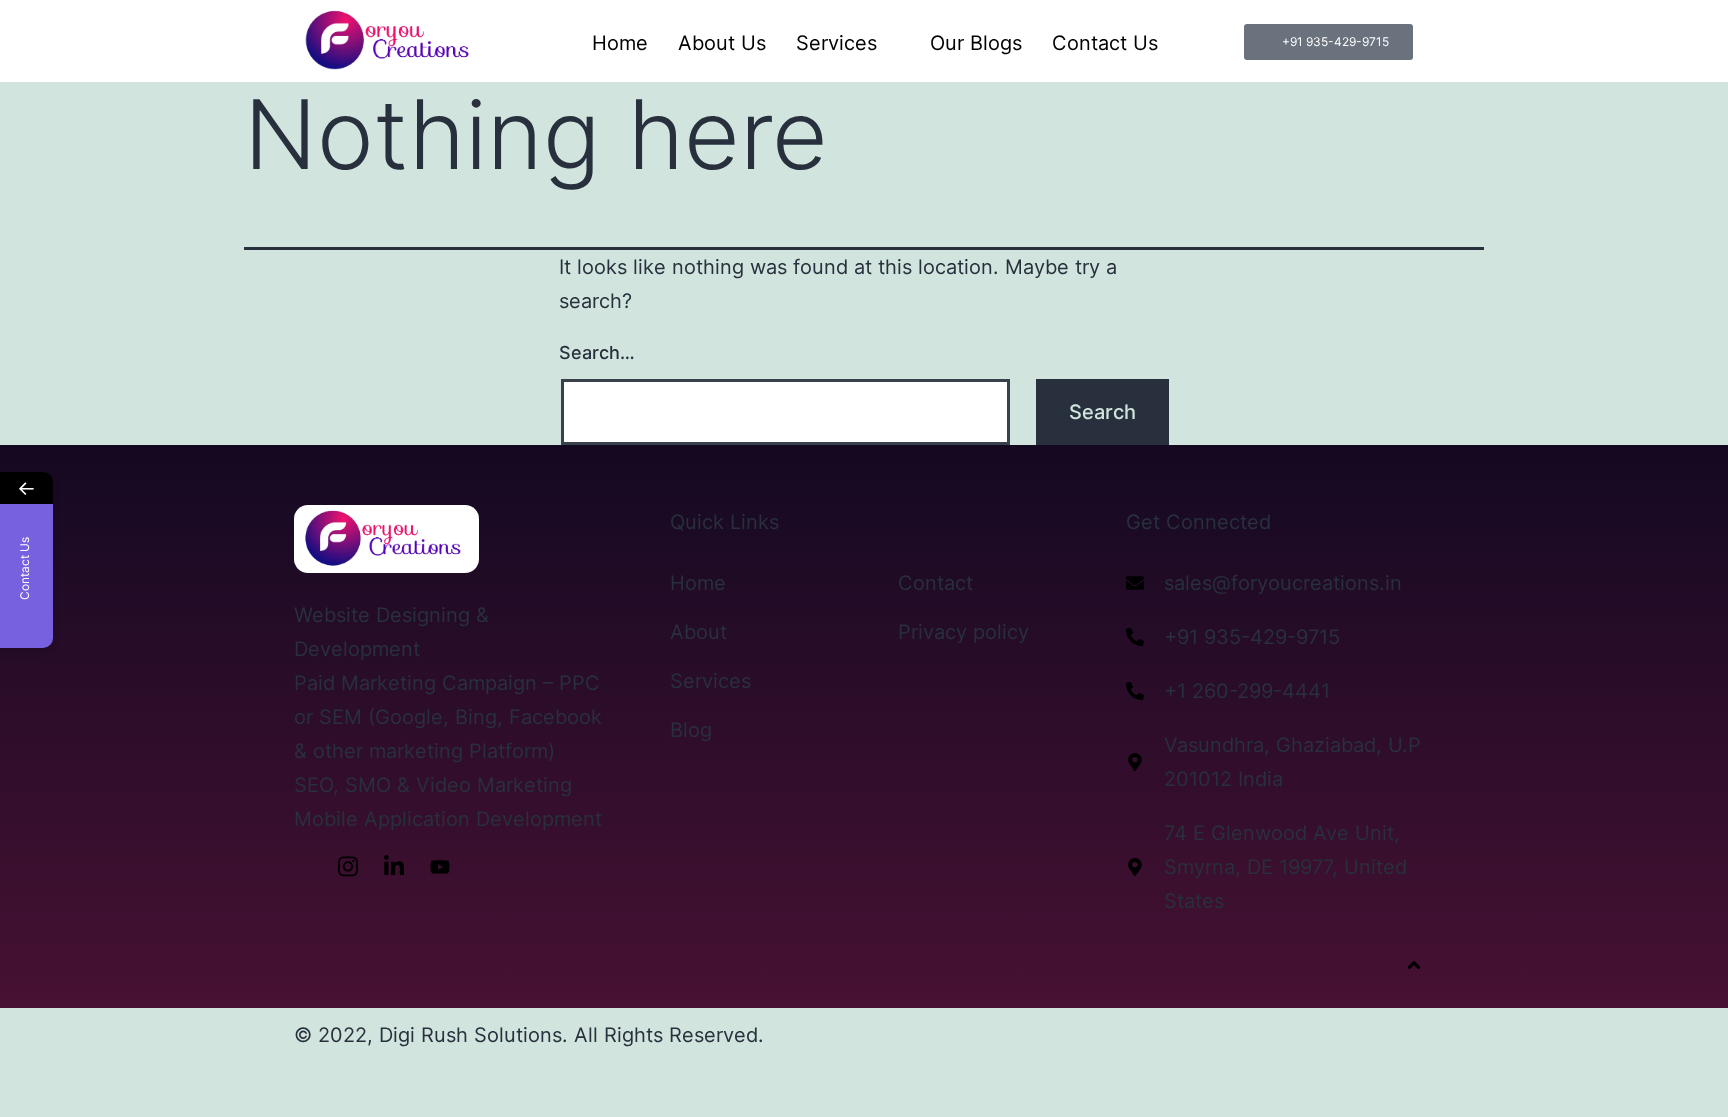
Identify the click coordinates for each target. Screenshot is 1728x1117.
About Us (722, 43)
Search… (597, 352)
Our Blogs (976, 43)
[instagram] (348, 866)
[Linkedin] (394, 866)
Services (836, 43)
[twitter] (486, 866)
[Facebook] (302, 866)
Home (620, 43)
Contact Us (1105, 43)
